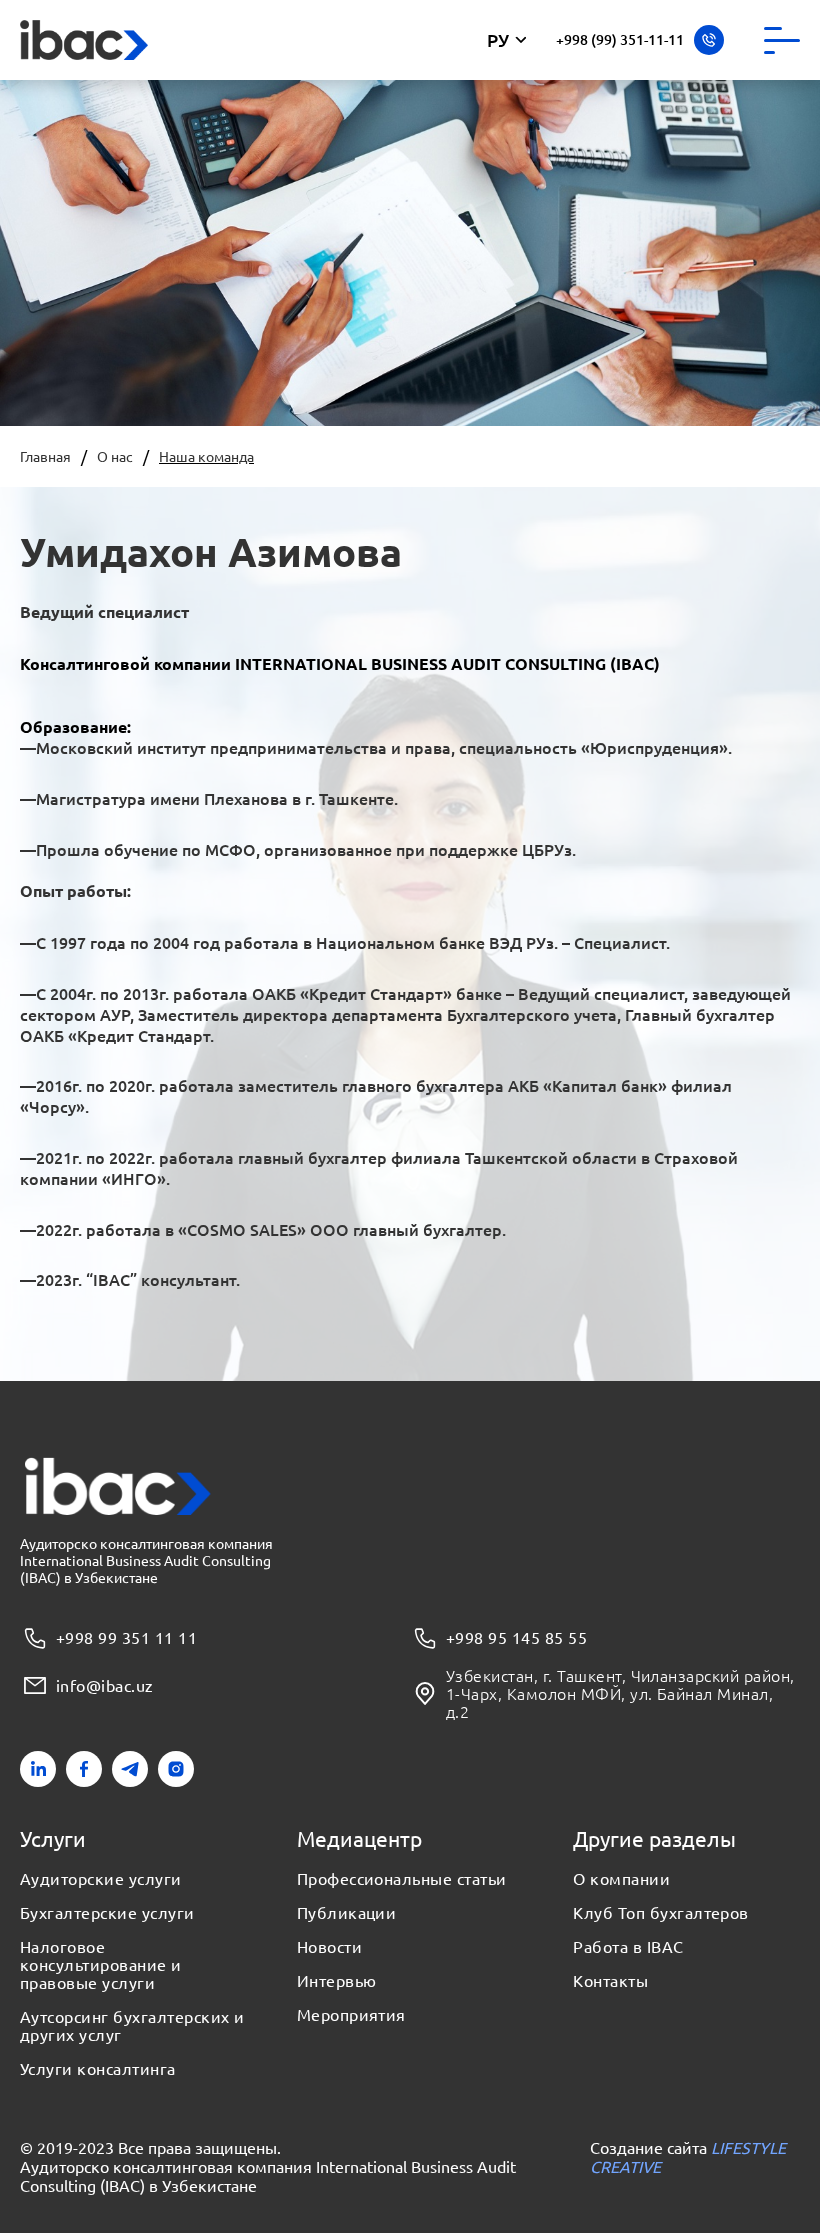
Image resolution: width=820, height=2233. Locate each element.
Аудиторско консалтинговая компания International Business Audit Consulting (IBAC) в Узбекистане (268, 2175)
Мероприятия (351, 2015)
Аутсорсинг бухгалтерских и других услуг (132, 2026)
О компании (621, 1879)
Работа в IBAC (628, 1947)
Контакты (610, 1981)
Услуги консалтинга (98, 2069)
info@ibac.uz (105, 1685)
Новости (329, 1947)
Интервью (337, 1981)
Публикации (347, 1913)
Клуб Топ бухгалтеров (661, 1913)
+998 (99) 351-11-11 (620, 39)
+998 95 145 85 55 (516, 1637)
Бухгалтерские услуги (107, 1913)
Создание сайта (688, 2157)
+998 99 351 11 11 (126, 1637)
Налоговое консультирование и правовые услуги (101, 1965)
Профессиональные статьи (402, 1879)
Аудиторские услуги (101, 1879)
